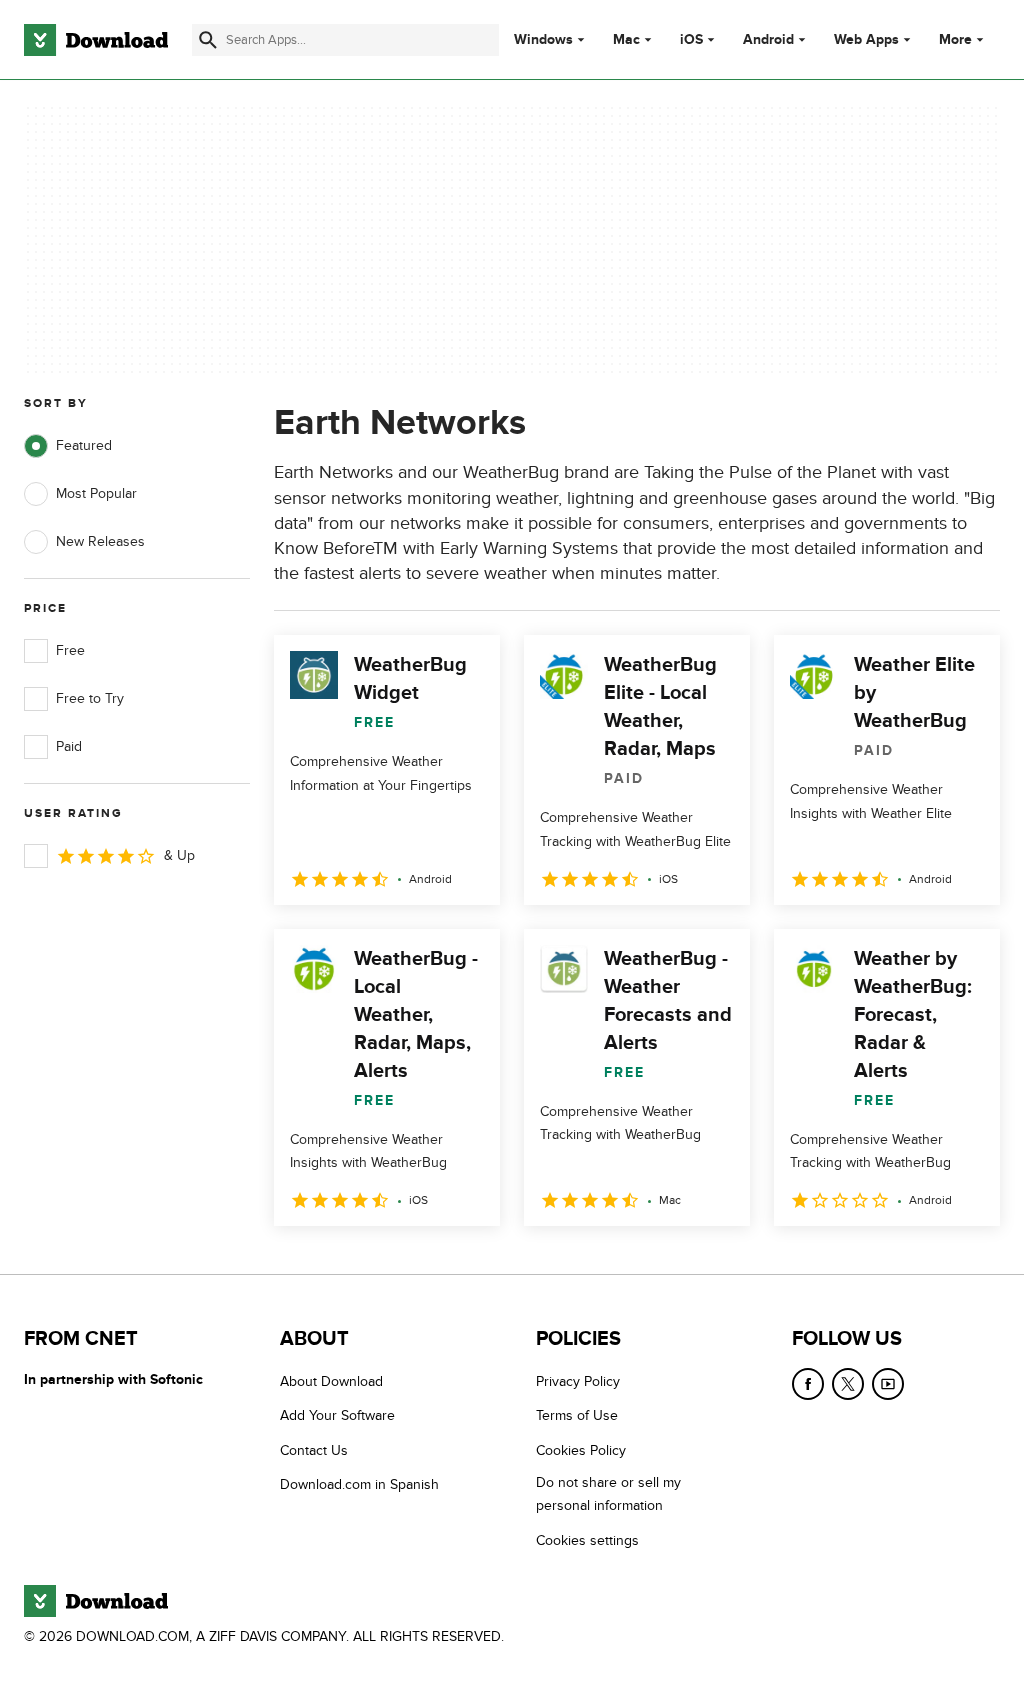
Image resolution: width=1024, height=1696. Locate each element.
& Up (179, 855)
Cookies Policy (581, 1450)
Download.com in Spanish (359, 1484)
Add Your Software (337, 1415)
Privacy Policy (578, 1381)
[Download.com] (96, 40)
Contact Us (314, 1450)
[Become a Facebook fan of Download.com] (808, 1384)
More (955, 39)
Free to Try (90, 698)
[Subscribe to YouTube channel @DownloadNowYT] (888, 1384)
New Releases (100, 541)
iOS (691, 40)
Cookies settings (587, 1540)
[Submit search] (208, 40)
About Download (331, 1381)
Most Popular (96, 493)
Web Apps (866, 40)
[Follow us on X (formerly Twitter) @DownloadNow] (848, 1384)
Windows (543, 40)
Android (768, 40)
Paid (69, 746)
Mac (626, 40)
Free (70, 650)
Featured (84, 445)
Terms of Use (577, 1415)
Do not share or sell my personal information (608, 1494)
